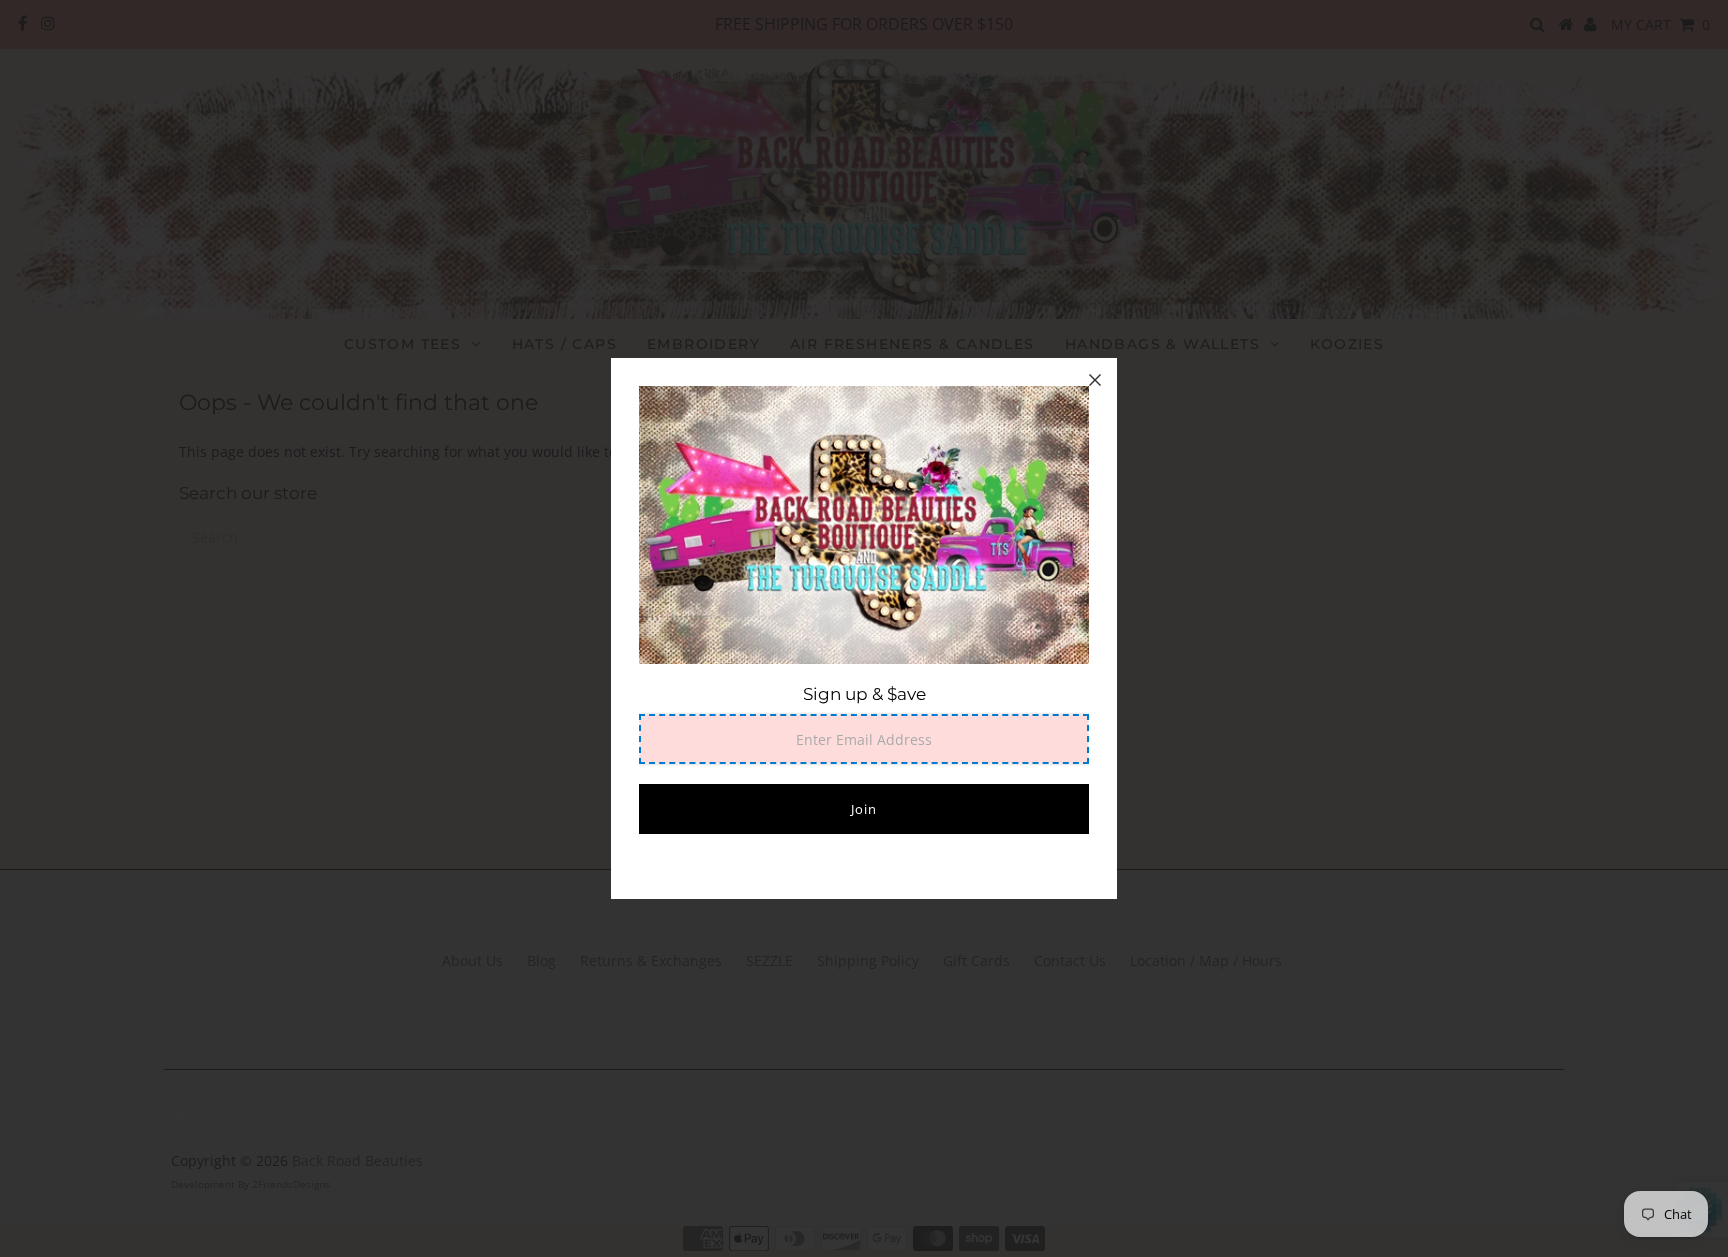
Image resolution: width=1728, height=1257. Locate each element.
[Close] (1095, 380)
